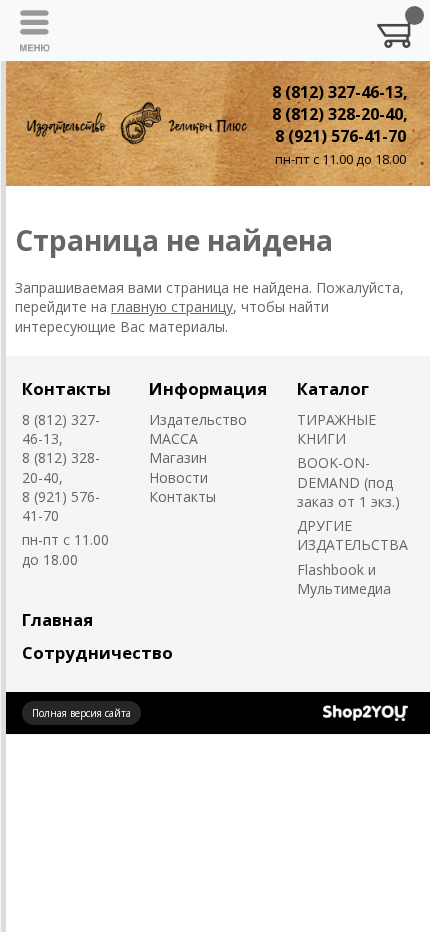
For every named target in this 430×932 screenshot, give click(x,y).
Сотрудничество (97, 652)
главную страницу (172, 306)
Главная (57, 619)
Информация (208, 388)
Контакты (66, 388)
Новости (178, 477)
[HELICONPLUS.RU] (135, 123)
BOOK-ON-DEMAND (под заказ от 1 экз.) (348, 482)
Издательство (198, 419)
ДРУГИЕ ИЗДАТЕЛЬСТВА (352, 535)
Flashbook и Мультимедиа (344, 579)
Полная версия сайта (81, 713)
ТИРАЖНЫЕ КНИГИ (336, 429)
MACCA (173, 438)
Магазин (178, 457)
